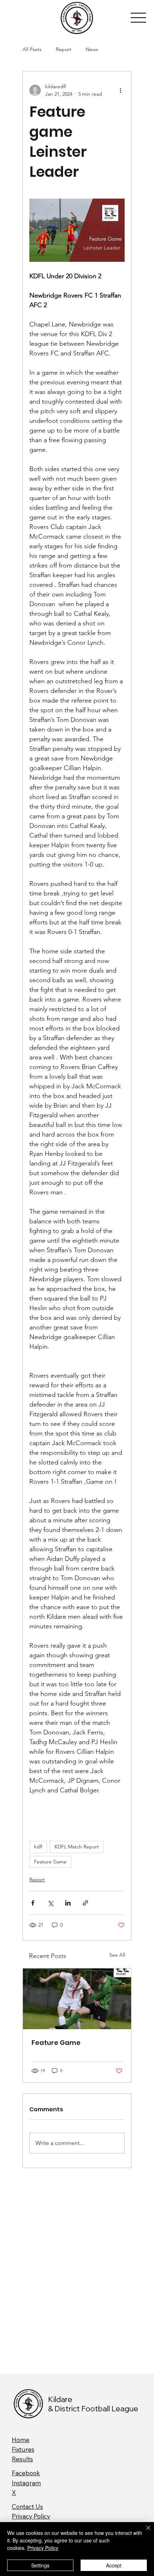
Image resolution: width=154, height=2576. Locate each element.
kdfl (38, 1847)
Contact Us (27, 2507)
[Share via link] (85, 1903)
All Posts (32, 49)
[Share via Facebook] (33, 1903)
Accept (114, 2565)
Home (21, 2440)
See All (117, 1955)
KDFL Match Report (77, 1847)
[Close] (144, 2532)
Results (22, 2459)
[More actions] (120, 90)
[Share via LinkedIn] (68, 1903)
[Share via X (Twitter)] (50, 1903)
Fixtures (23, 2449)
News (92, 49)
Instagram (26, 2483)
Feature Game (50, 1862)
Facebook (26, 2473)
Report (64, 49)
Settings (40, 2565)
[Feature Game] (77, 1999)
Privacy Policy (31, 2516)
